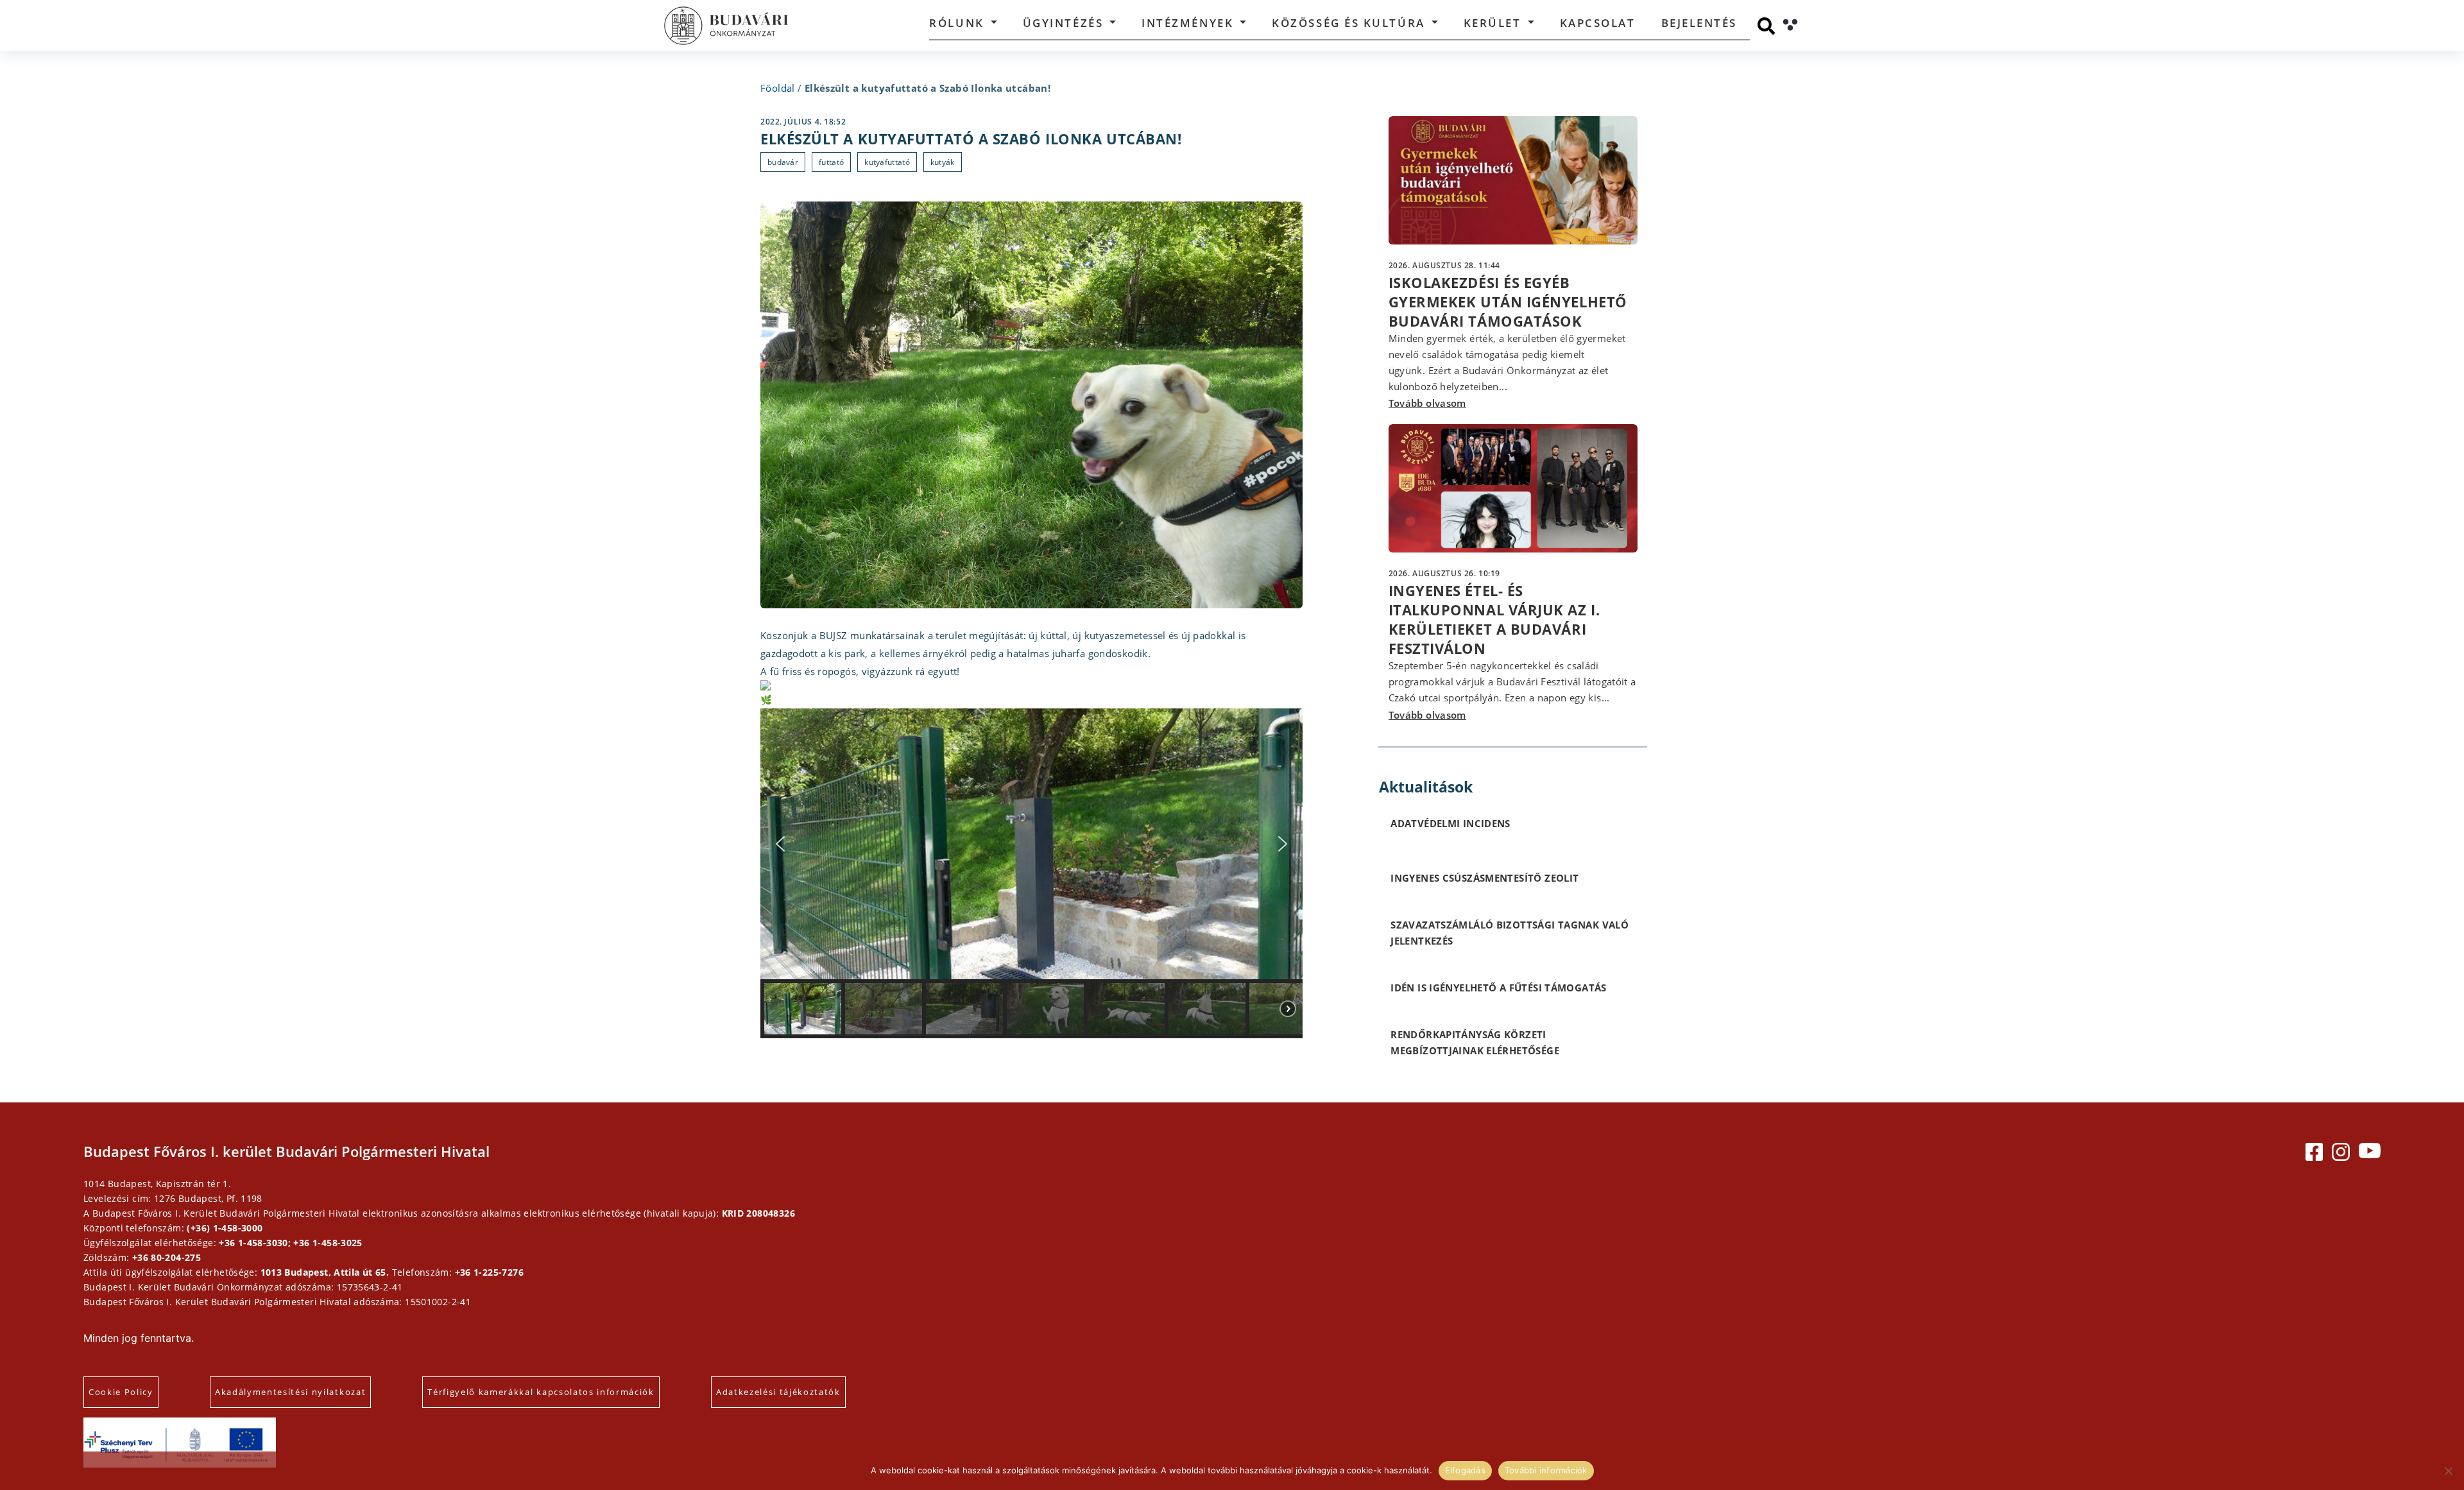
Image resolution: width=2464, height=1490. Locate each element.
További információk (1546, 1470)
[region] (1031, 874)
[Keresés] (1766, 26)
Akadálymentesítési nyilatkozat (290, 1392)
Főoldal (778, 88)
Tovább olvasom (1427, 403)
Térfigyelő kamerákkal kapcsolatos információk (541, 1392)
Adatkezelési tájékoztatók (778, 1392)
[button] (780, 844)
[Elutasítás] (2448, 1471)
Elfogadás (1465, 1470)
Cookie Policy (121, 1392)
